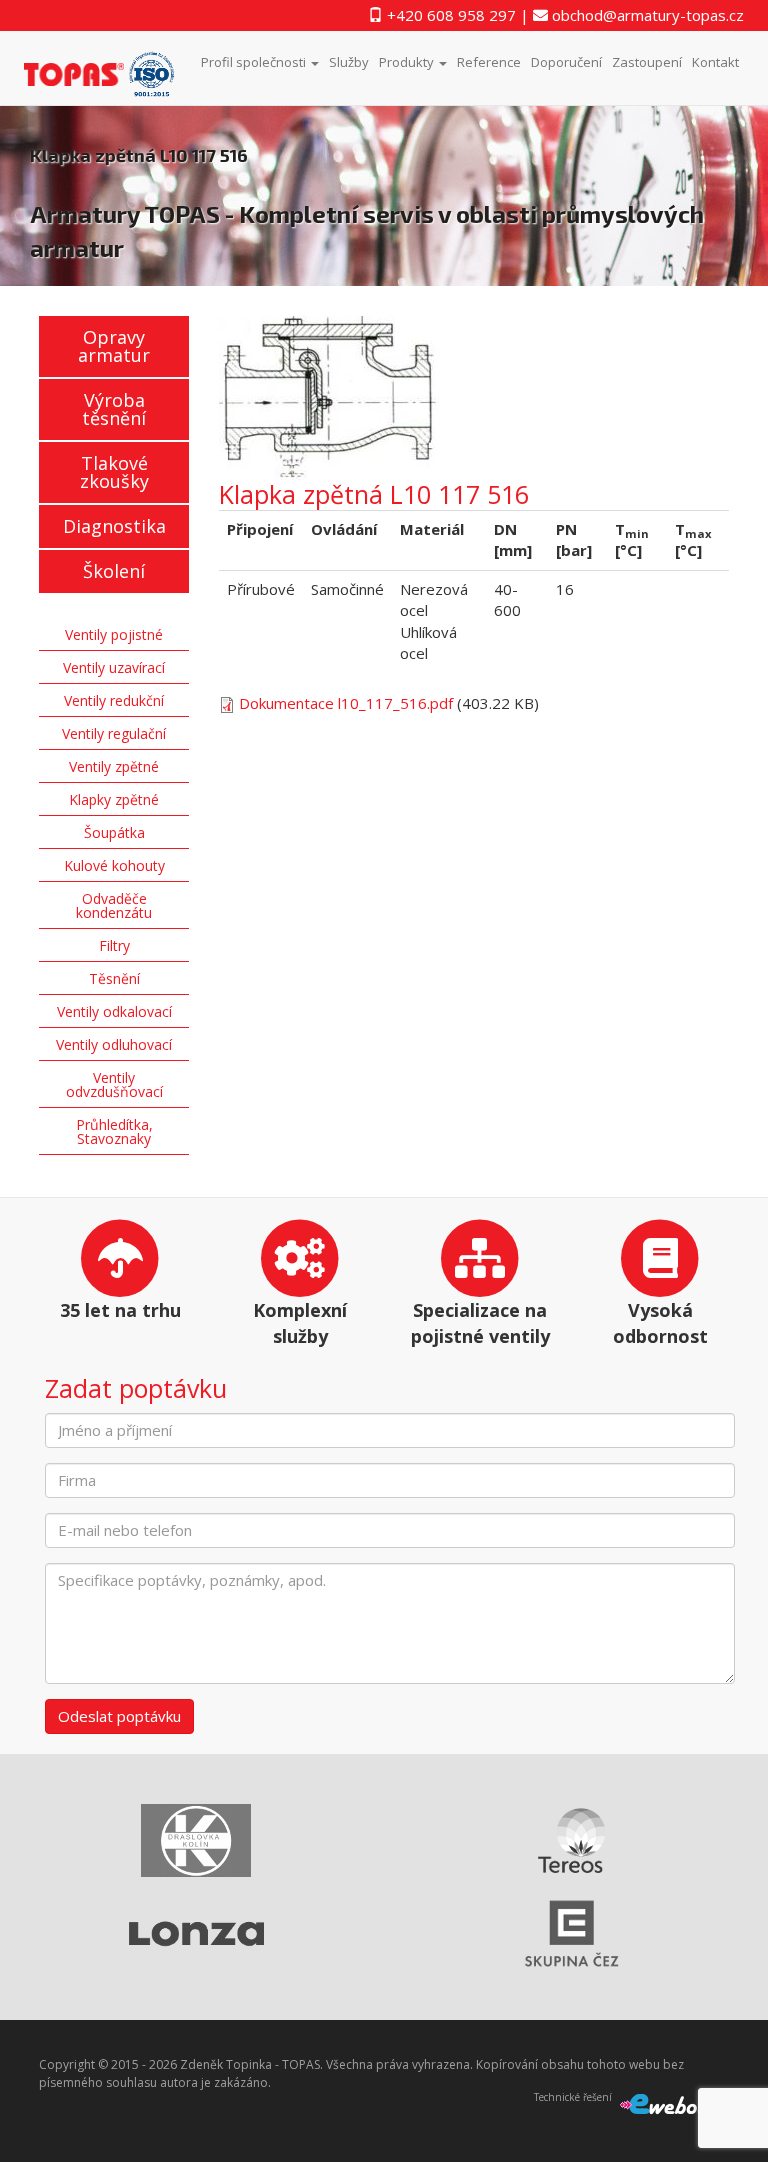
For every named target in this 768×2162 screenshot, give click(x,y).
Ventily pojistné (114, 634)
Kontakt (715, 62)
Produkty (408, 62)
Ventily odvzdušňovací (114, 1084)
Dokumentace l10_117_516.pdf (346, 703)
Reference (489, 62)
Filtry (114, 945)
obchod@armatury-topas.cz (646, 15)
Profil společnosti (255, 62)
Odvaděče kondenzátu (114, 905)
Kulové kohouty (114, 865)
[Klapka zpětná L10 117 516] (474, 398)
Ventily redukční (114, 700)
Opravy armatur (114, 346)
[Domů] (107, 68)
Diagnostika (114, 526)
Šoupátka (114, 832)
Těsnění (114, 978)
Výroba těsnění (114, 409)
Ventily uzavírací (114, 667)
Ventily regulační (114, 733)
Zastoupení (647, 62)
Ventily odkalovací (114, 1011)
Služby (349, 62)
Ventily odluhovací (114, 1044)
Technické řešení (573, 2097)
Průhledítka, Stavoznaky (114, 1131)
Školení (114, 571)
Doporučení (566, 62)
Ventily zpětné (114, 766)
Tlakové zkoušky (114, 472)
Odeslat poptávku (119, 1716)
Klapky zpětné (114, 799)
